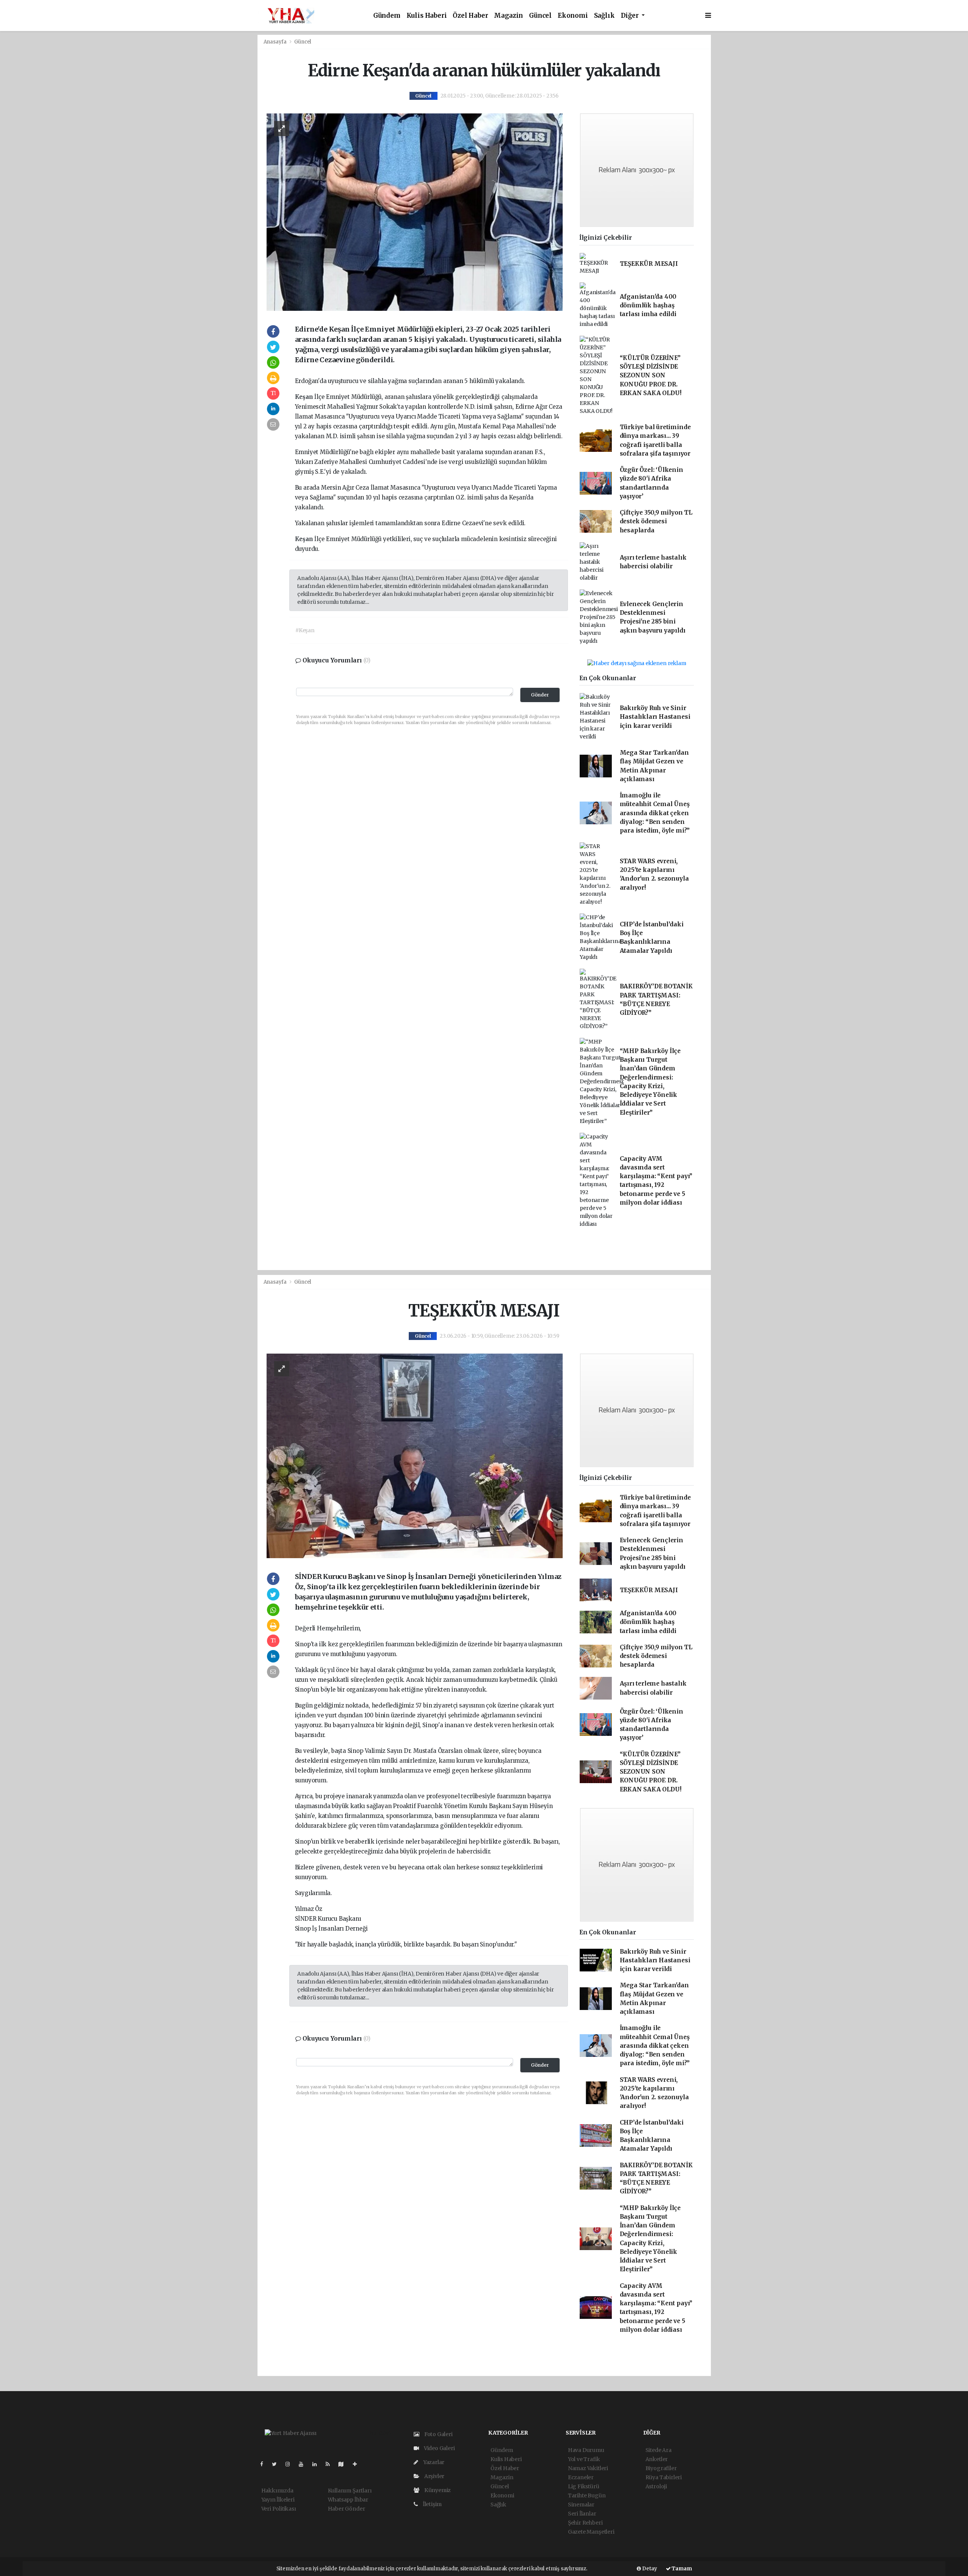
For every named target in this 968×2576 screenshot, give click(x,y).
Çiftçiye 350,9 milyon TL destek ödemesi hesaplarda (656, 521)
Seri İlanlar (582, 2514)
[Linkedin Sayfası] (318, 2464)
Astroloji (656, 2486)
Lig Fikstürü (584, 2486)
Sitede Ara (659, 2450)
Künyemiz (437, 2490)
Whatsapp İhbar (348, 2500)
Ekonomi (573, 16)
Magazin (508, 16)
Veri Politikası (279, 2509)
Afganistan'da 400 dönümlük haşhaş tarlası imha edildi (648, 306)
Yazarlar (433, 2462)
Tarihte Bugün (587, 2495)
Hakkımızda (277, 2491)
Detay (649, 2569)
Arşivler (434, 2476)
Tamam (681, 2569)
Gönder (540, 695)
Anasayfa (276, 42)
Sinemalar (581, 2505)
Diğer (631, 16)
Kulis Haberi (427, 16)
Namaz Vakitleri (588, 2468)
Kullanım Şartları (350, 2491)
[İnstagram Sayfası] (291, 2464)
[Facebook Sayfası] (265, 2464)
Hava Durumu (586, 2450)
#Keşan (305, 630)
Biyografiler (661, 2468)
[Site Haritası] (344, 2464)
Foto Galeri (438, 2434)
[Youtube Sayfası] (304, 2464)
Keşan (305, 397)
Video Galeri (439, 2448)
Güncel (540, 16)
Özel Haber (470, 16)
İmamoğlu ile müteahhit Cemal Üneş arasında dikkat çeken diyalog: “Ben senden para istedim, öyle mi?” (655, 813)
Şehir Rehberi (585, 2523)
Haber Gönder (347, 2509)
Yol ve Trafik (584, 2459)
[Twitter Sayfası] (277, 2464)
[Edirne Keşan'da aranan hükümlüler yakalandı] (415, 212)
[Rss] (331, 2464)
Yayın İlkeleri (278, 2500)
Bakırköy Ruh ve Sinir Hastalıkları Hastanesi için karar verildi (655, 717)
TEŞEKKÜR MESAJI (649, 264)
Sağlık (604, 16)
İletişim (432, 2504)
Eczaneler (581, 2477)
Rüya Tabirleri (664, 2477)
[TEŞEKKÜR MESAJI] (415, 1455)
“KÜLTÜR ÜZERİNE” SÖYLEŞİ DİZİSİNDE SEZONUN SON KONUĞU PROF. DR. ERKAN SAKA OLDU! (651, 375)
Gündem (387, 16)
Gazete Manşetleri (591, 2532)
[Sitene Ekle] (358, 2464)
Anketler (657, 2459)
